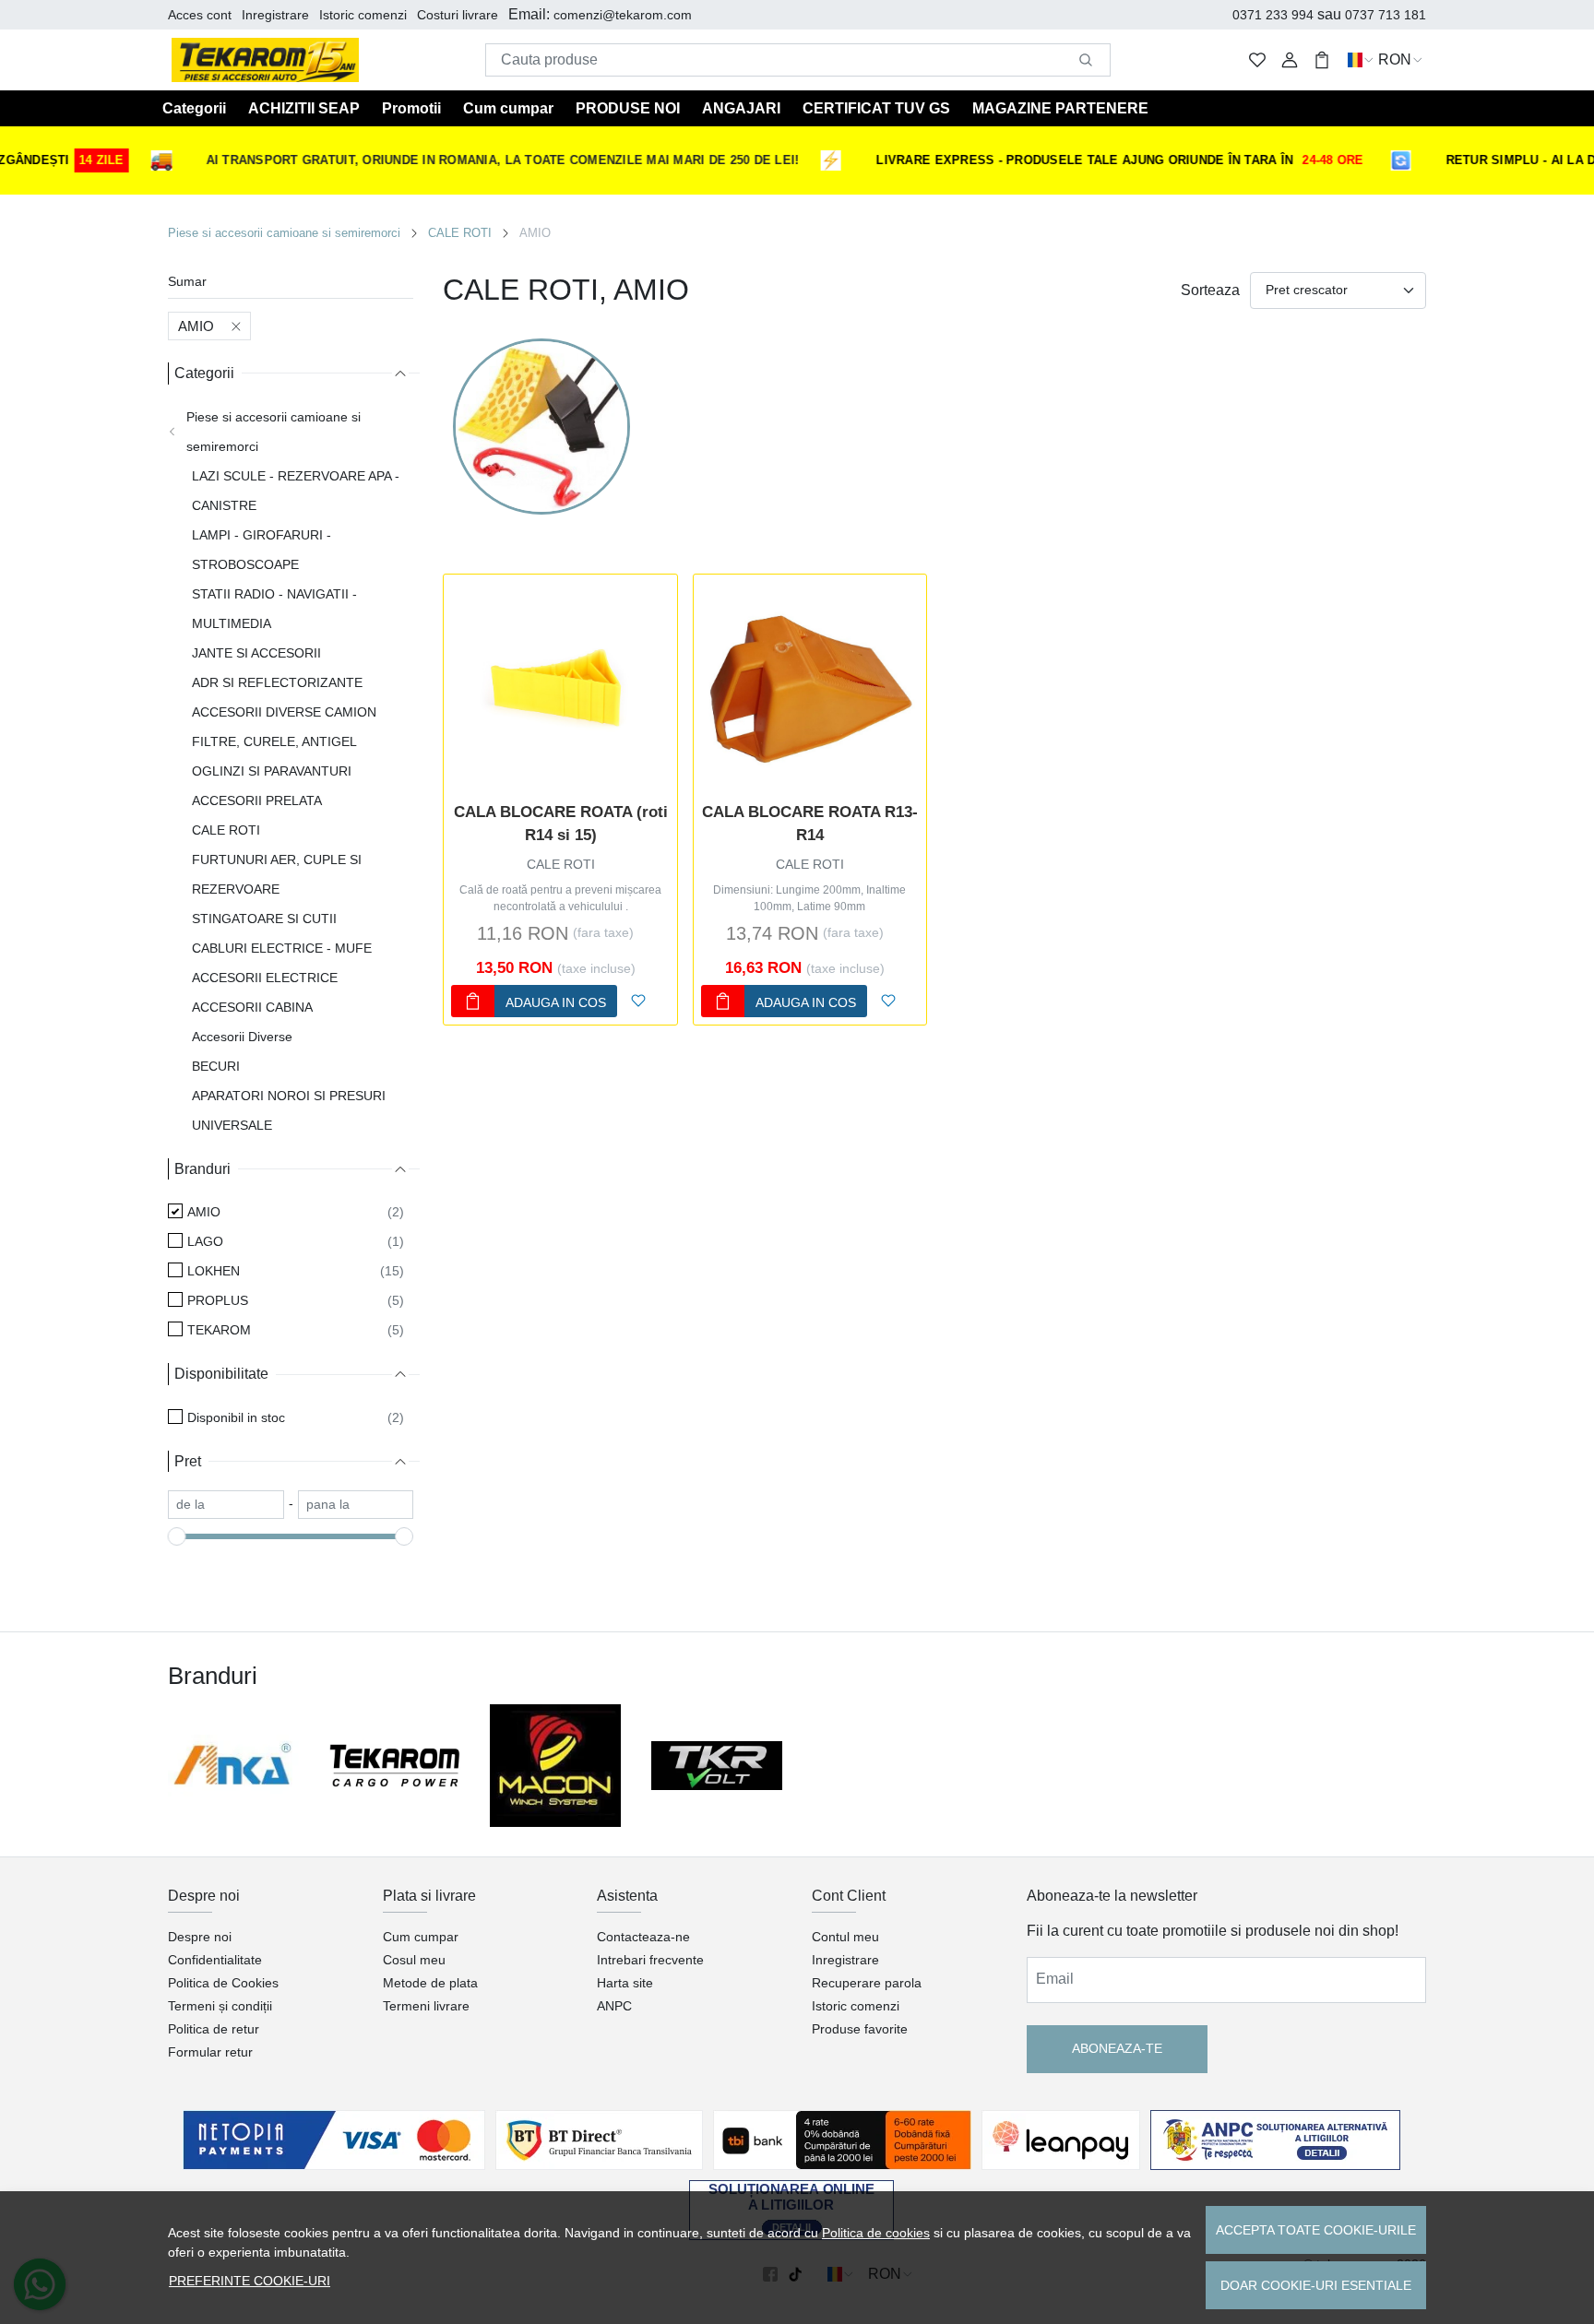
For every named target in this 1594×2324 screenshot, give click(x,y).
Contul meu (845, 1937)
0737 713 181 (1386, 15)
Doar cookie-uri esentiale (1316, 2285)
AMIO (196, 326)
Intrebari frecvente (650, 1960)
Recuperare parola (867, 1983)
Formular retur (210, 2052)
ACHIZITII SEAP (304, 108)
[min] (226, 1505)
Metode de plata (430, 1983)
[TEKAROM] (395, 1766)
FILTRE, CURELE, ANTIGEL (274, 741)
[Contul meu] (1290, 60)
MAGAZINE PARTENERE (1060, 108)
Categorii (194, 108)
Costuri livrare (458, 15)
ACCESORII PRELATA (257, 800)
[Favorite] (1257, 60)
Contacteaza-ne (643, 1937)
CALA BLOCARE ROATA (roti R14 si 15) (561, 824)
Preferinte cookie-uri (250, 2281)
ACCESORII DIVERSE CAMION (284, 712)
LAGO (205, 1241)
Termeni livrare (426, 2006)
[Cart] (1322, 60)
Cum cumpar (508, 108)
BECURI (216, 1066)
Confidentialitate (215, 1960)
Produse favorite (860, 2029)
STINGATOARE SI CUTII (264, 919)
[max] (356, 1505)
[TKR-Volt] (717, 1765)
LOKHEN (214, 1271)
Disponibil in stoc (236, 1417)
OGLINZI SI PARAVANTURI (272, 771)
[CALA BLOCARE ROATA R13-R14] (810, 691)
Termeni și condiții (220, 2006)
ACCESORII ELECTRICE (265, 978)
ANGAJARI (741, 108)
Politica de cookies (876, 2233)
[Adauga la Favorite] (638, 1001)
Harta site (625, 1983)
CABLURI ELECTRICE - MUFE (282, 948)
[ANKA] (234, 1766)
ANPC (614, 2006)
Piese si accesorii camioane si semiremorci (284, 233)
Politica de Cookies (223, 1983)
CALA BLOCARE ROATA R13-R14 (810, 824)
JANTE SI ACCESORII (256, 653)
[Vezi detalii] (470, 782)
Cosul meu (414, 1960)
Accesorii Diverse (242, 1037)
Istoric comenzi (363, 15)
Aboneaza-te (1117, 2048)
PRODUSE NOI (628, 108)
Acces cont (200, 15)
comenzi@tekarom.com (623, 15)
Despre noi (200, 1937)
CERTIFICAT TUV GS (876, 108)
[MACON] (556, 1765)
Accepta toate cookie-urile (1316, 2230)
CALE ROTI (460, 233)
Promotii (411, 108)
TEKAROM (219, 1330)
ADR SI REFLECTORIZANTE (277, 682)
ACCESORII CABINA (252, 1007)
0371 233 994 (1273, 15)
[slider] (177, 1536)
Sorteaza (1210, 290)
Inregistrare (275, 15)
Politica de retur (214, 2029)
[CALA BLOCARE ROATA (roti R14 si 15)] (560, 691)
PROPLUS (218, 1300)
